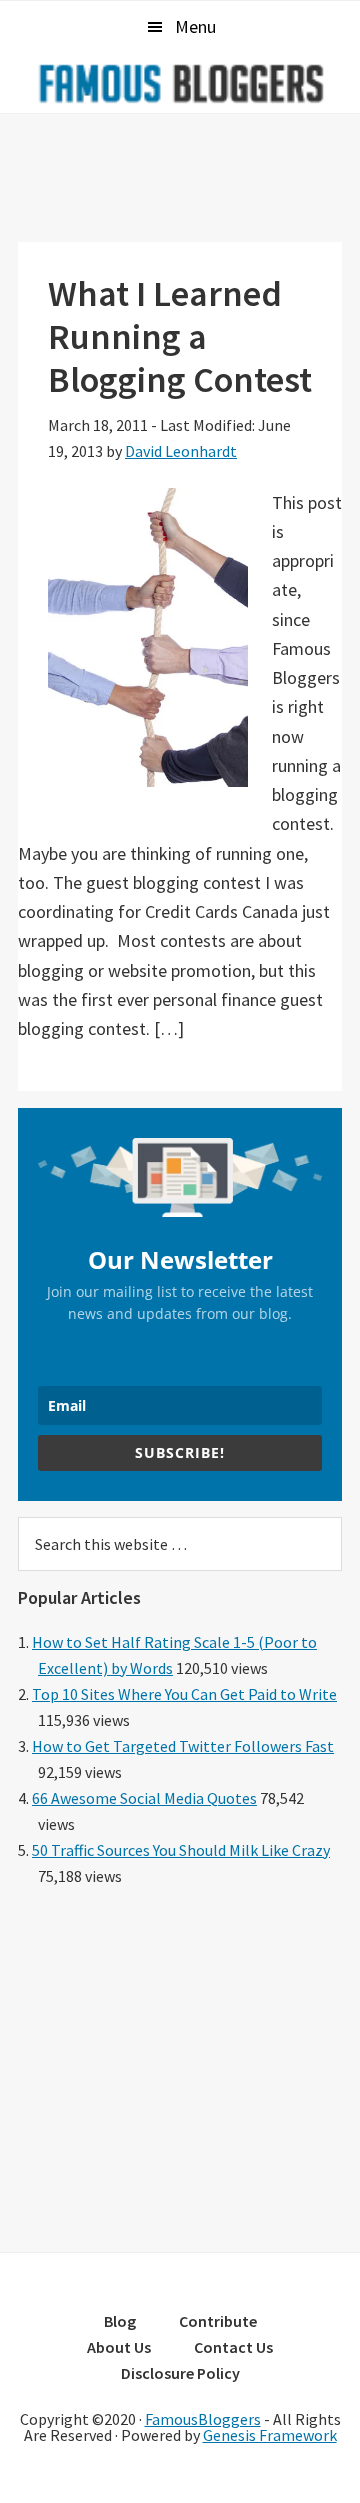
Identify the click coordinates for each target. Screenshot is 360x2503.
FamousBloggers (203, 2419)
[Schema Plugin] (180, 2223)
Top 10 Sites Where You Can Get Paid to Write (184, 1694)
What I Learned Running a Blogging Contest (180, 336)
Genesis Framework (270, 2435)
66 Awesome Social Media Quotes (144, 1798)
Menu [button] (195, 26)
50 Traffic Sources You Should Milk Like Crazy (181, 1850)
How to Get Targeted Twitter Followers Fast (183, 1746)
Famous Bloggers (180, 83)
